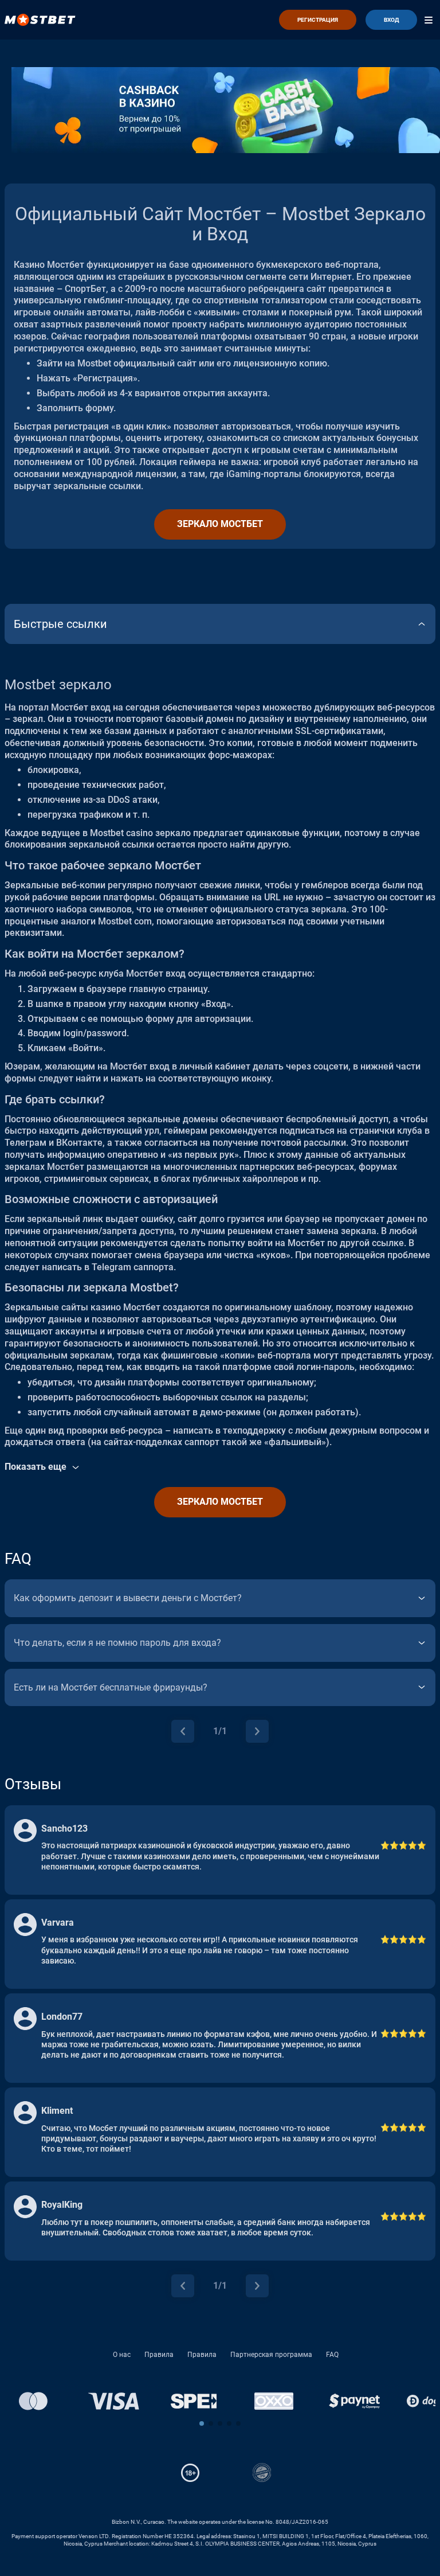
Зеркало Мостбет (220, 524)
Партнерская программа (271, 2355)
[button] (202, 2423)
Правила (159, 2355)
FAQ (332, 2355)
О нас (122, 2355)
